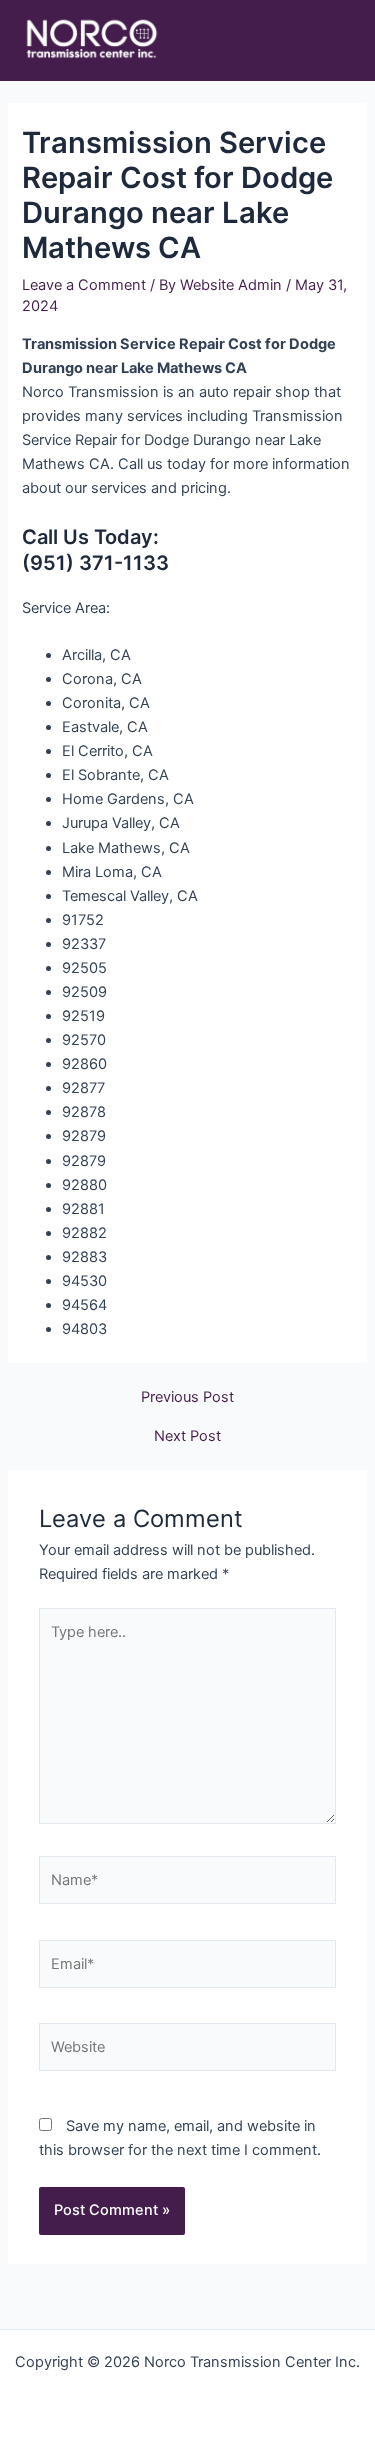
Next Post (187, 1436)
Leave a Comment (84, 285)
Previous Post (187, 1397)
